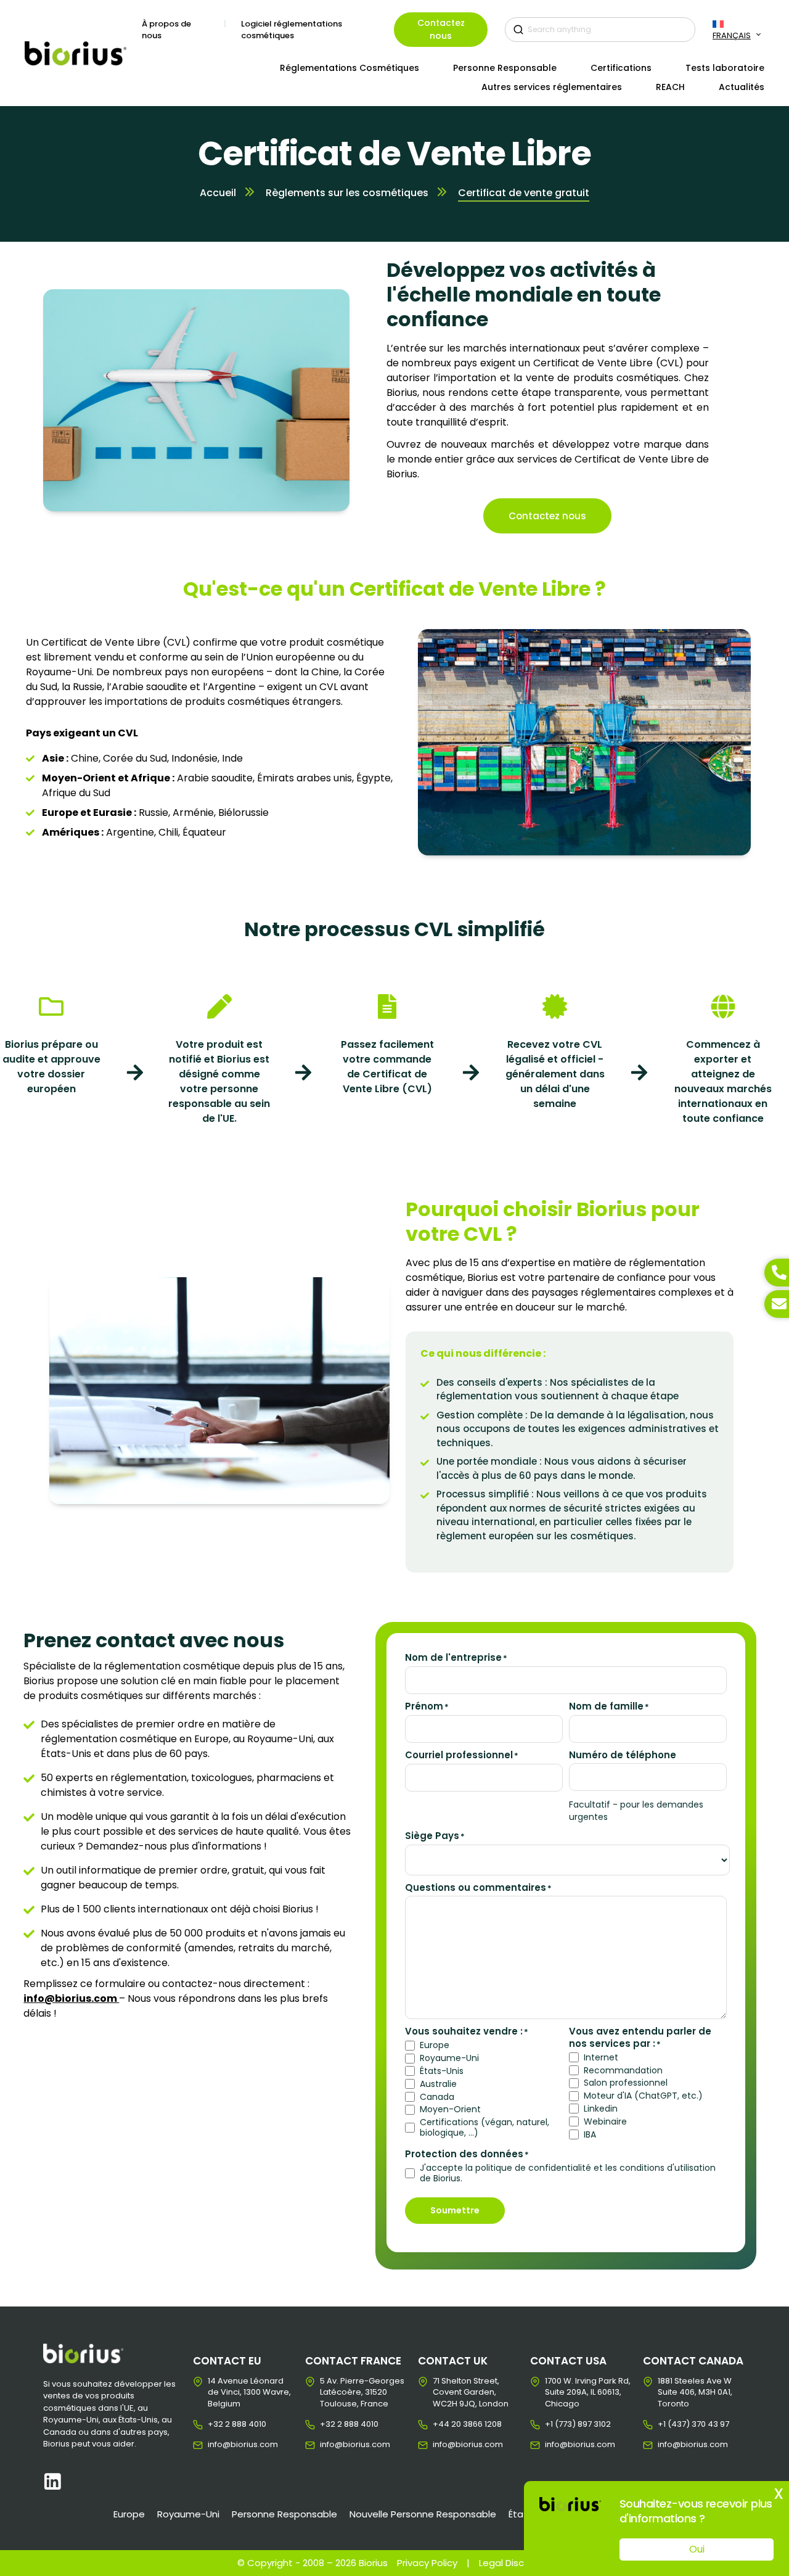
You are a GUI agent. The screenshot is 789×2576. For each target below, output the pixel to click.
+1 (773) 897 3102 (554, 2424)
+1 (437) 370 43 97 (667, 2424)
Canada (437, 2097)
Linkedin (601, 2109)
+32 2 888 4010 (217, 2424)
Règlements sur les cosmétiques (347, 193)
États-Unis (442, 2071)
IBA (590, 2135)
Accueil (218, 193)
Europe (435, 2045)
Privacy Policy (427, 2563)
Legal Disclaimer (516, 2563)
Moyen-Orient (450, 2109)
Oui (697, 2549)
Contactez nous (441, 29)
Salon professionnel (626, 2083)
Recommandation (623, 2071)
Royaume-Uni (449, 2058)
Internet (601, 2058)
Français (732, 35)
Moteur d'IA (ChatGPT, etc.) (643, 2096)
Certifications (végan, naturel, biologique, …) (484, 2128)
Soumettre (455, 2210)
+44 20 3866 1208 (442, 2424)
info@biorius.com (217, 2445)
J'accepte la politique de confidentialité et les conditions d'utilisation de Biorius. (568, 2173)
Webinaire (605, 2122)
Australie (438, 2084)
